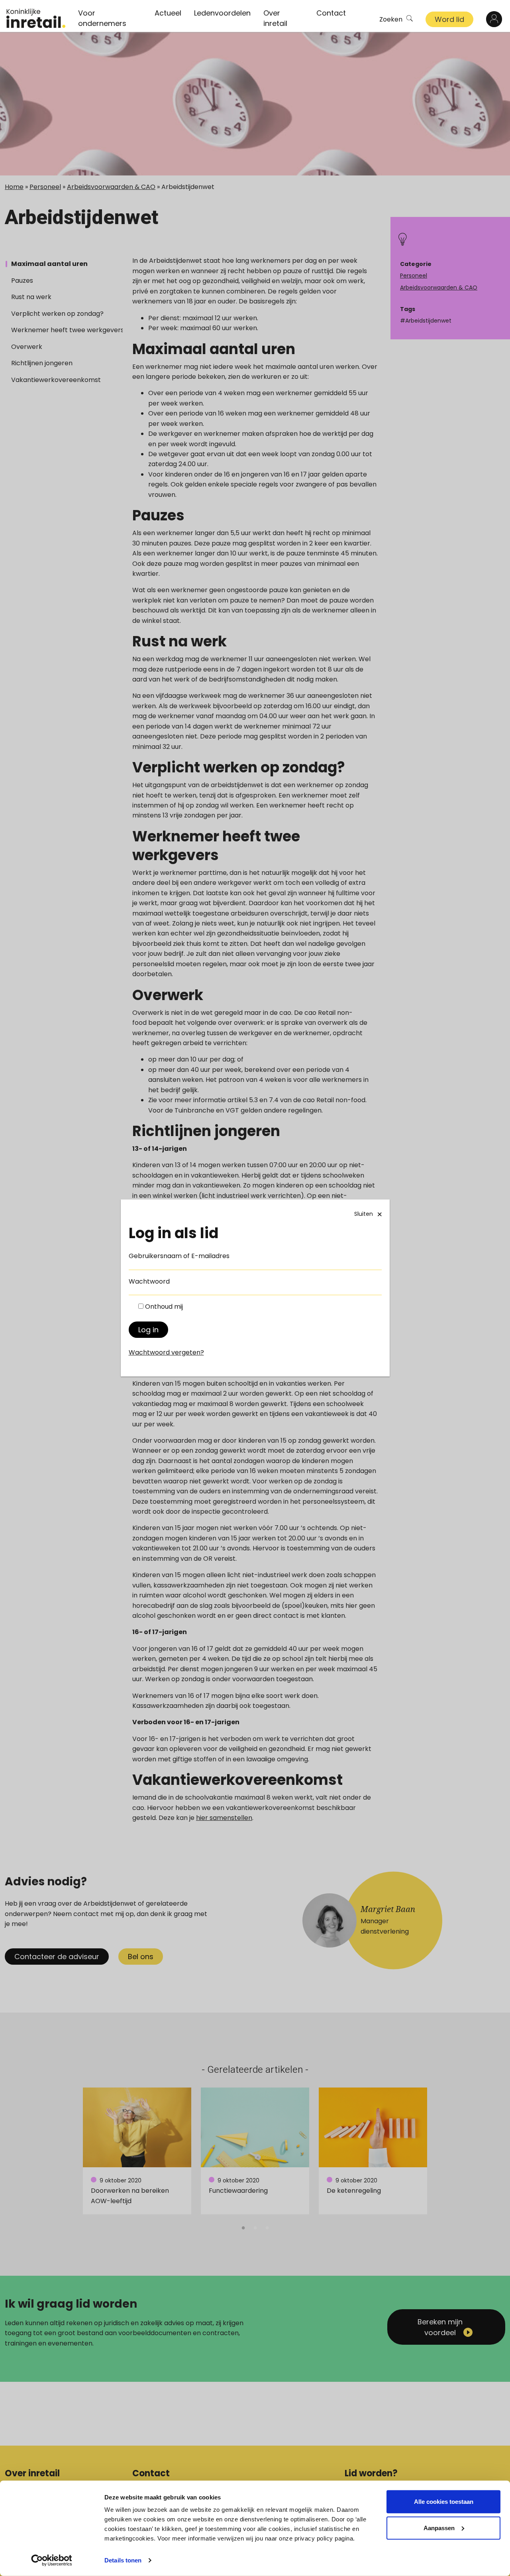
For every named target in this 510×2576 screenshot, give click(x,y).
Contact (331, 13)
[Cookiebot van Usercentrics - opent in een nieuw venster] (52, 2560)
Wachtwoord (149, 1281)
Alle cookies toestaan (444, 2502)
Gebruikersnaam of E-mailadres (179, 1256)
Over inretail (275, 18)
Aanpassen (439, 2528)
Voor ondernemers (102, 18)
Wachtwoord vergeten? (166, 1352)
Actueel (168, 13)
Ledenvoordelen (222, 13)
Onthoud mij (164, 1307)
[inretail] (36, 18)
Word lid (449, 19)
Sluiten (364, 1214)
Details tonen (123, 2560)
